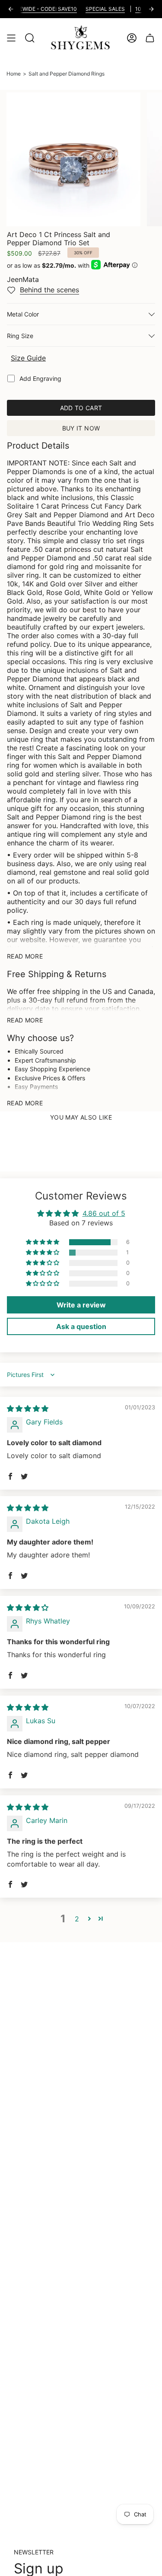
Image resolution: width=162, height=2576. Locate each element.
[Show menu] (11, 38)
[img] (28, 1408)
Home (14, 74)
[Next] (151, 9)
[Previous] (11, 9)
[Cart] (150, 38)
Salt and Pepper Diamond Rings (67, 74)
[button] (43, 1242)
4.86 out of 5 (104, 1213)
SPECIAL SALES (94, 9)
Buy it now (81, 428)
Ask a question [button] (81, 1326)
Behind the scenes (49, 290)
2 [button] (77, 1919)
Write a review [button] (81, 1305)
